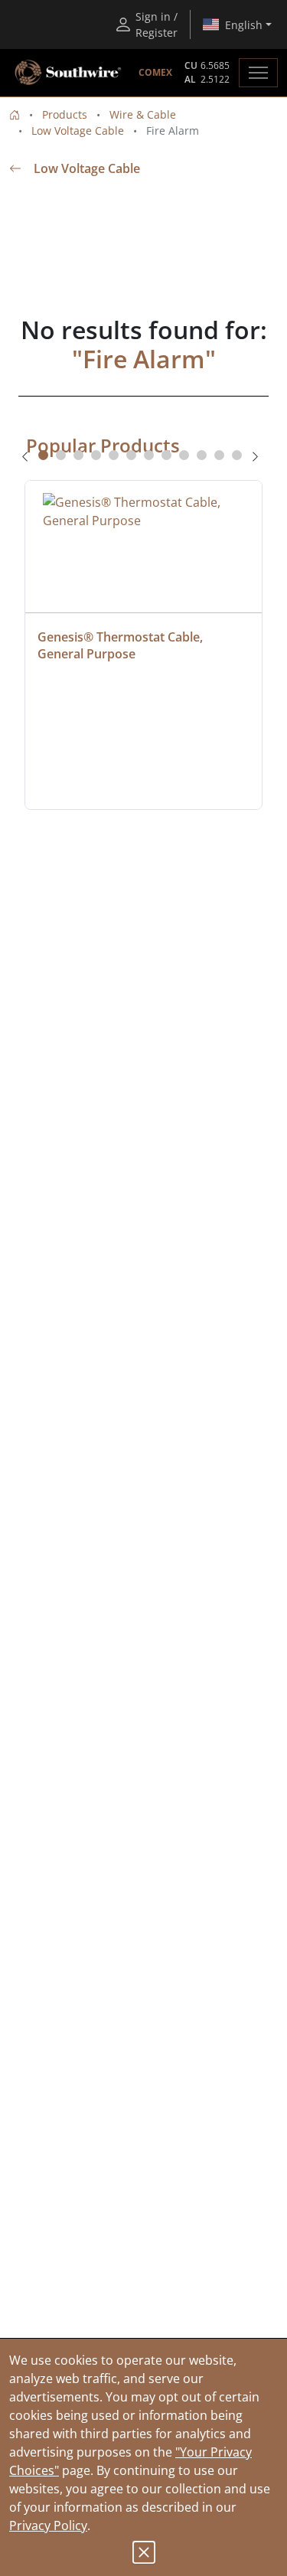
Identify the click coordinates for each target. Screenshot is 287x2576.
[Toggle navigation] (258, 73)
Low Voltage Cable (78, 131)
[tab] (43, 455)
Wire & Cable (143, 114)
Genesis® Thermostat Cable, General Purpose (122, 645)
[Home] (15, 114)
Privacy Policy (48, 2525)
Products (65, 114)
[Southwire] (69, 73)
